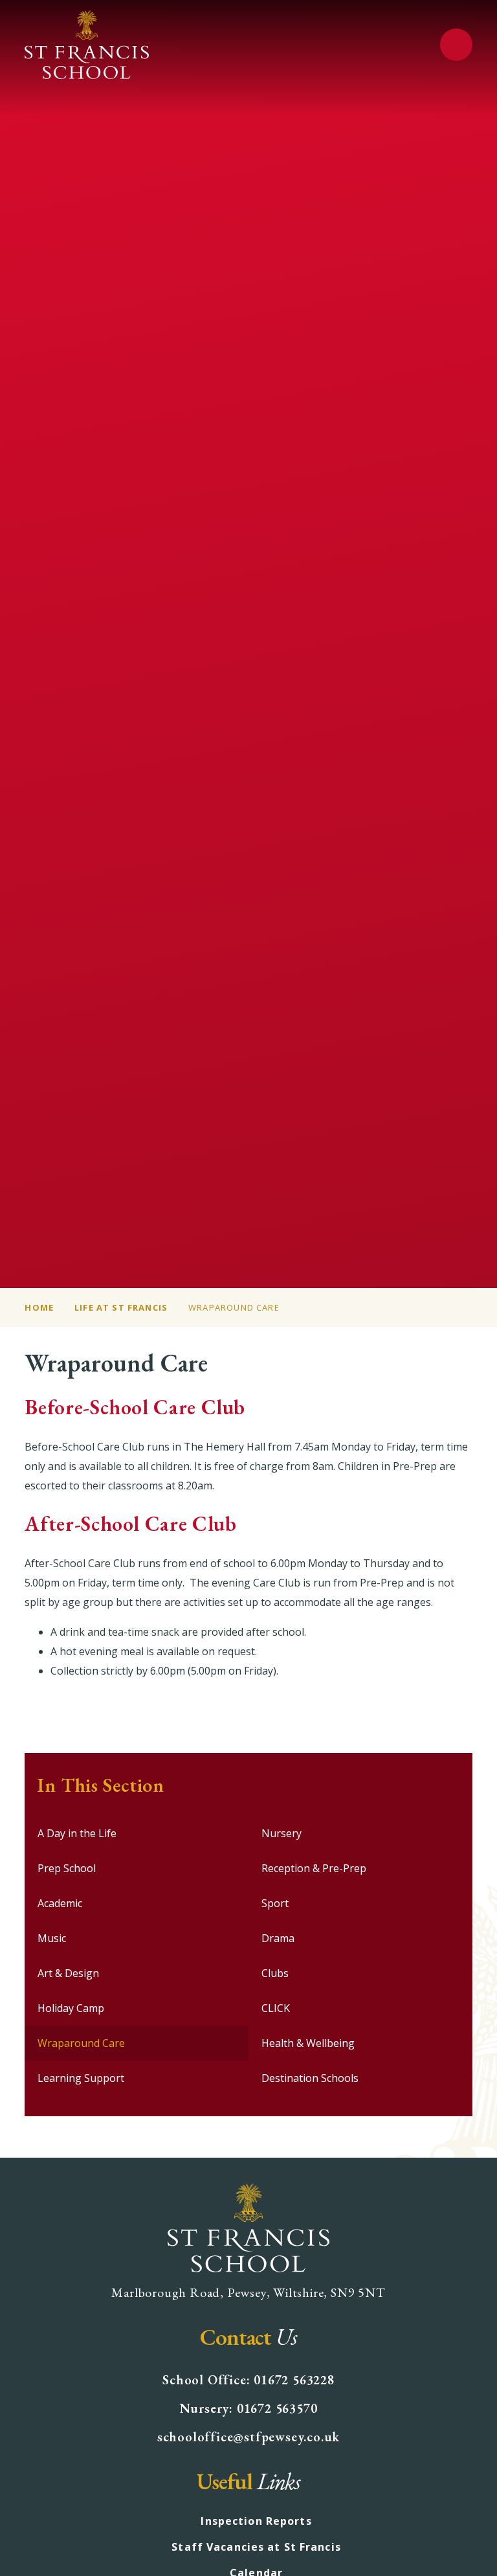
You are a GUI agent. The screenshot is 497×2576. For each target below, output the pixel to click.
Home (39, 1307)
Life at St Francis (121, 1307)
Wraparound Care (234, 1307)
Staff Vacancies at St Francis (256, 2547)
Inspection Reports (256, 2521)
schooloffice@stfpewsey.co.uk (248, 2437)
